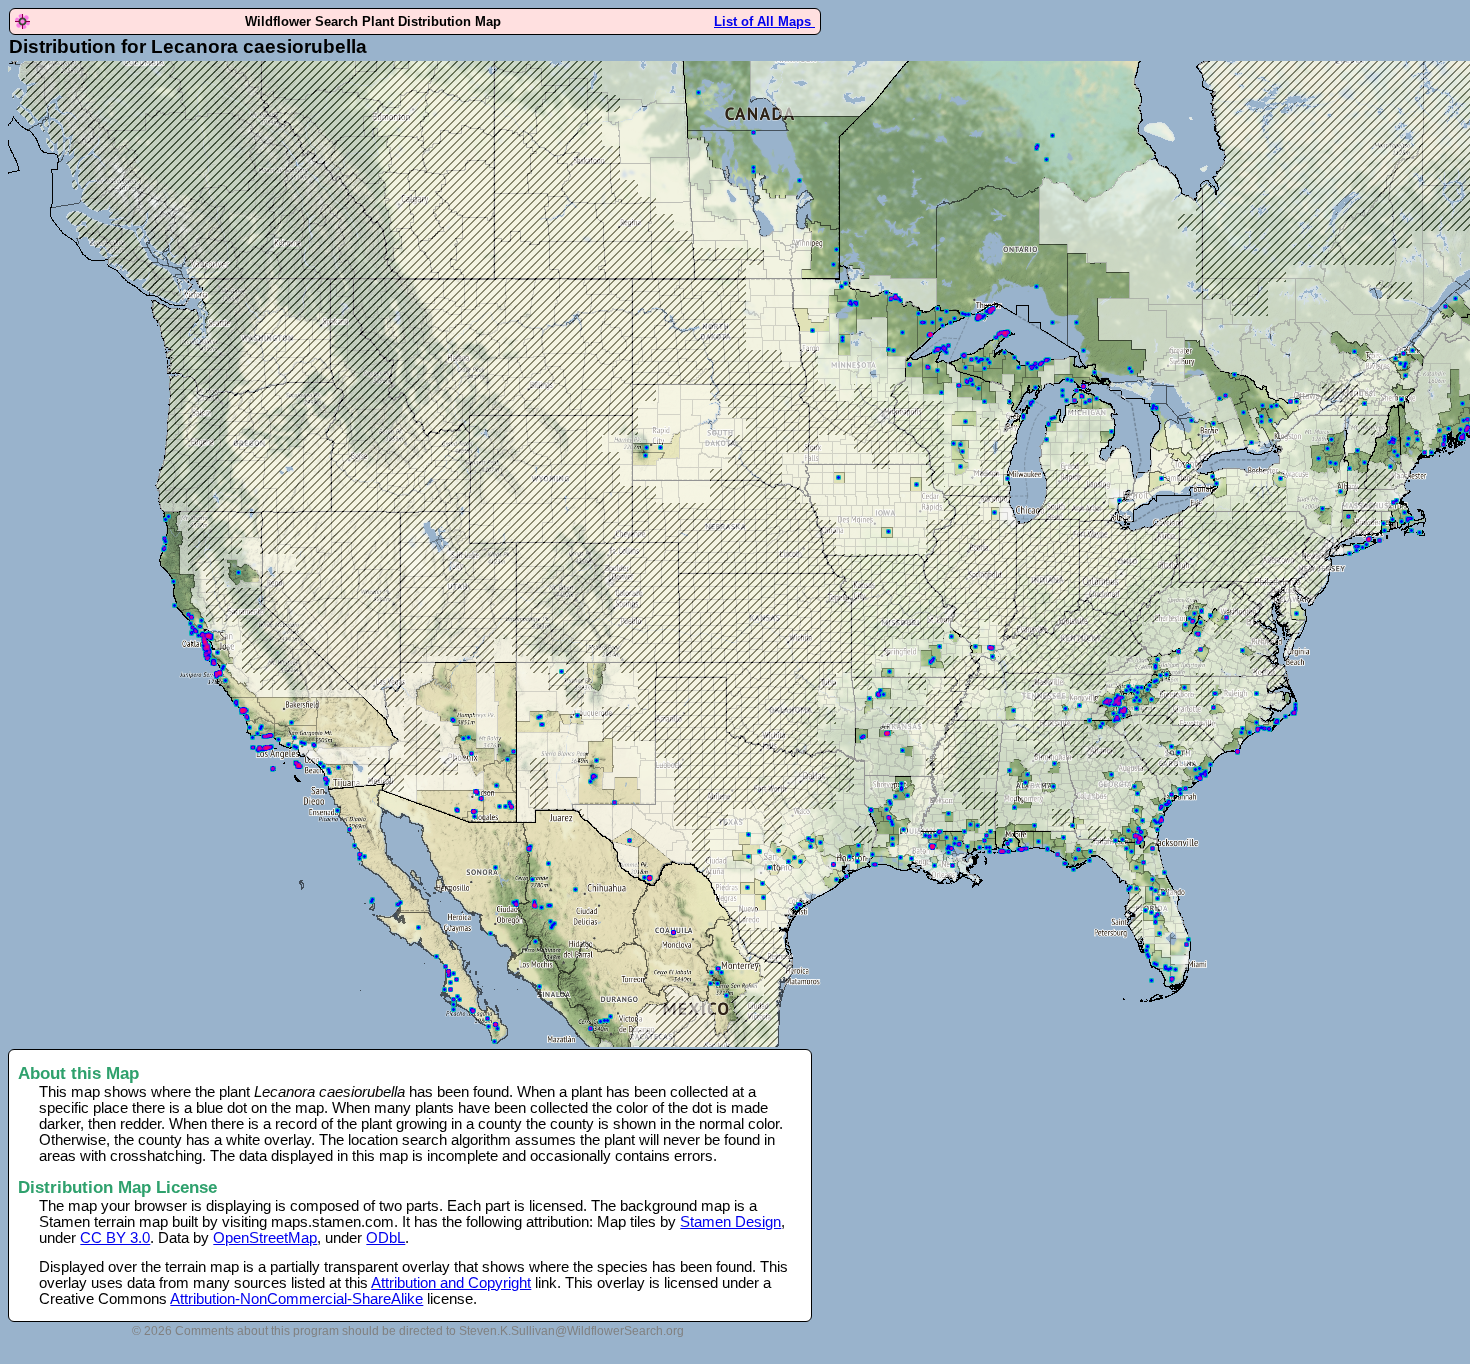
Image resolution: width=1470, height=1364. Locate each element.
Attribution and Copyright (451, 1283)
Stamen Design (730, 1222)
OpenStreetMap (265, 1238)
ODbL (385, 1238)
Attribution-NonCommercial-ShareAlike (296, 1299)
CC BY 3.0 (115, 1238)
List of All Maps (764, 21)
